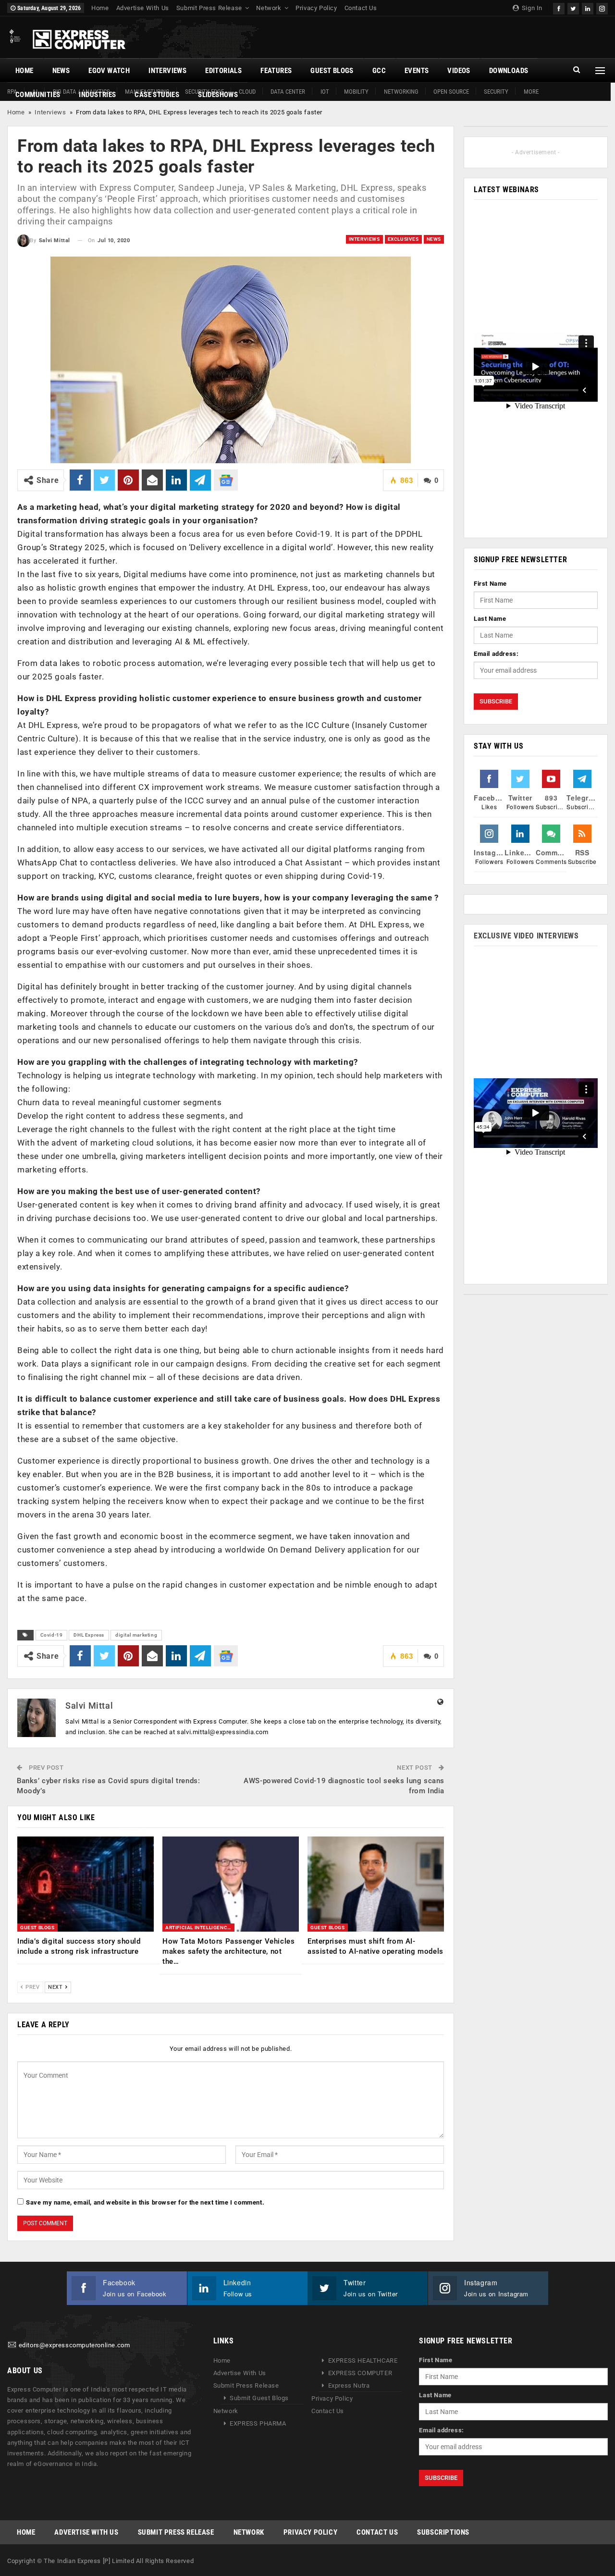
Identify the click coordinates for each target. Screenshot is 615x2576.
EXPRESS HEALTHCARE (363, 2360)
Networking (401, 92)
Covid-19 (52, 1635)
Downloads (509, 71)
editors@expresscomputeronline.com (74, 2346)
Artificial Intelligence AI (200, 1928)
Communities (38, 95)
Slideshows (218, 95)
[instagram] (602, 7)
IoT (325, 92)
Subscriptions (443, 2532)
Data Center (288, 92)
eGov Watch (109, 71)
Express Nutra (349, 2385)
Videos (459, 71)
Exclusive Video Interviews (526, 936)
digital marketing (136, 1635)
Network (269, 8)
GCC (379, 71)
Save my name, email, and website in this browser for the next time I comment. (145, 2202)
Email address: (496, 654)
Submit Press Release (209, 8)
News (61, 71)
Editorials (223, 71)
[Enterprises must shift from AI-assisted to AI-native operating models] (376, 1884)
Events (417, 71)
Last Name (490, 619)
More (531, 92)
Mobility (356, 92)
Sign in (531, 8)
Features (276, 71)
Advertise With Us (143, 8)
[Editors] (12, 2346)
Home (100, 8)
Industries (97, 95)
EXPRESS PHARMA (258, 2423)
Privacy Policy (316, 8)
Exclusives (403, 239)
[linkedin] (588, 7)
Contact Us (361, 8)
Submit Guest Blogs (259, 2398)
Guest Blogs (332, 71)
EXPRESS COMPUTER (360, 2373)
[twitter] (573, 7)
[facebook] (559, 7)
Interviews (167, 71)
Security (496, 92)
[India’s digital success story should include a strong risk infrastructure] (86, 1884)
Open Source (451, 92)
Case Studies (157, 95)
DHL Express (89, 1635)
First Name (490, 584)
